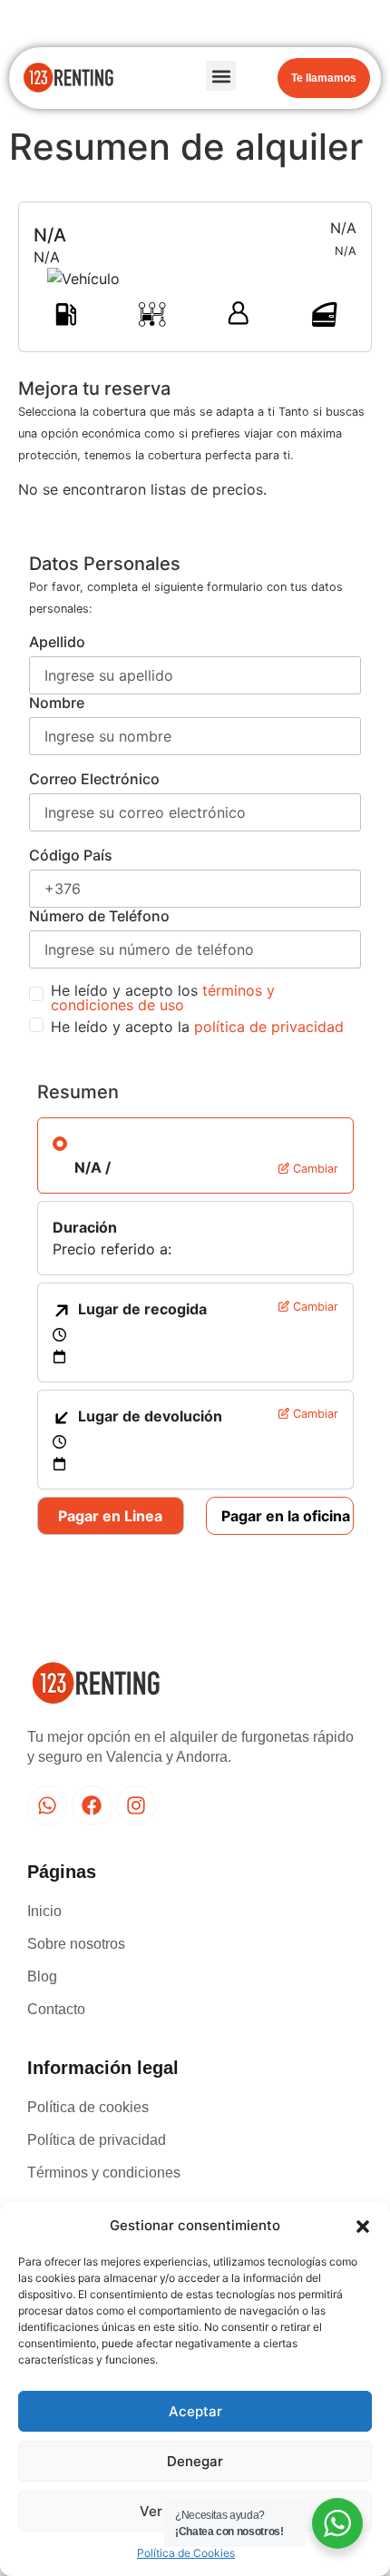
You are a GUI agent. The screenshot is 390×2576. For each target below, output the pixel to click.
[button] (363, 2226)
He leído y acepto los (163, 998)
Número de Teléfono (99, 916)
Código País (71, 855)
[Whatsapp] (47, 1805)
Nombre (57, 703)
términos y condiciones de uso (163, 998)
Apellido (57, 642)
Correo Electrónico (94, 779)
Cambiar (314, 1169)
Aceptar (195, 2411)
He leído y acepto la (197, 1027)
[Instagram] (136, 1805)
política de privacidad (269, 1027)
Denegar (195, 2461)
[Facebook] (92, 1805)
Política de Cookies (186, 2553)
